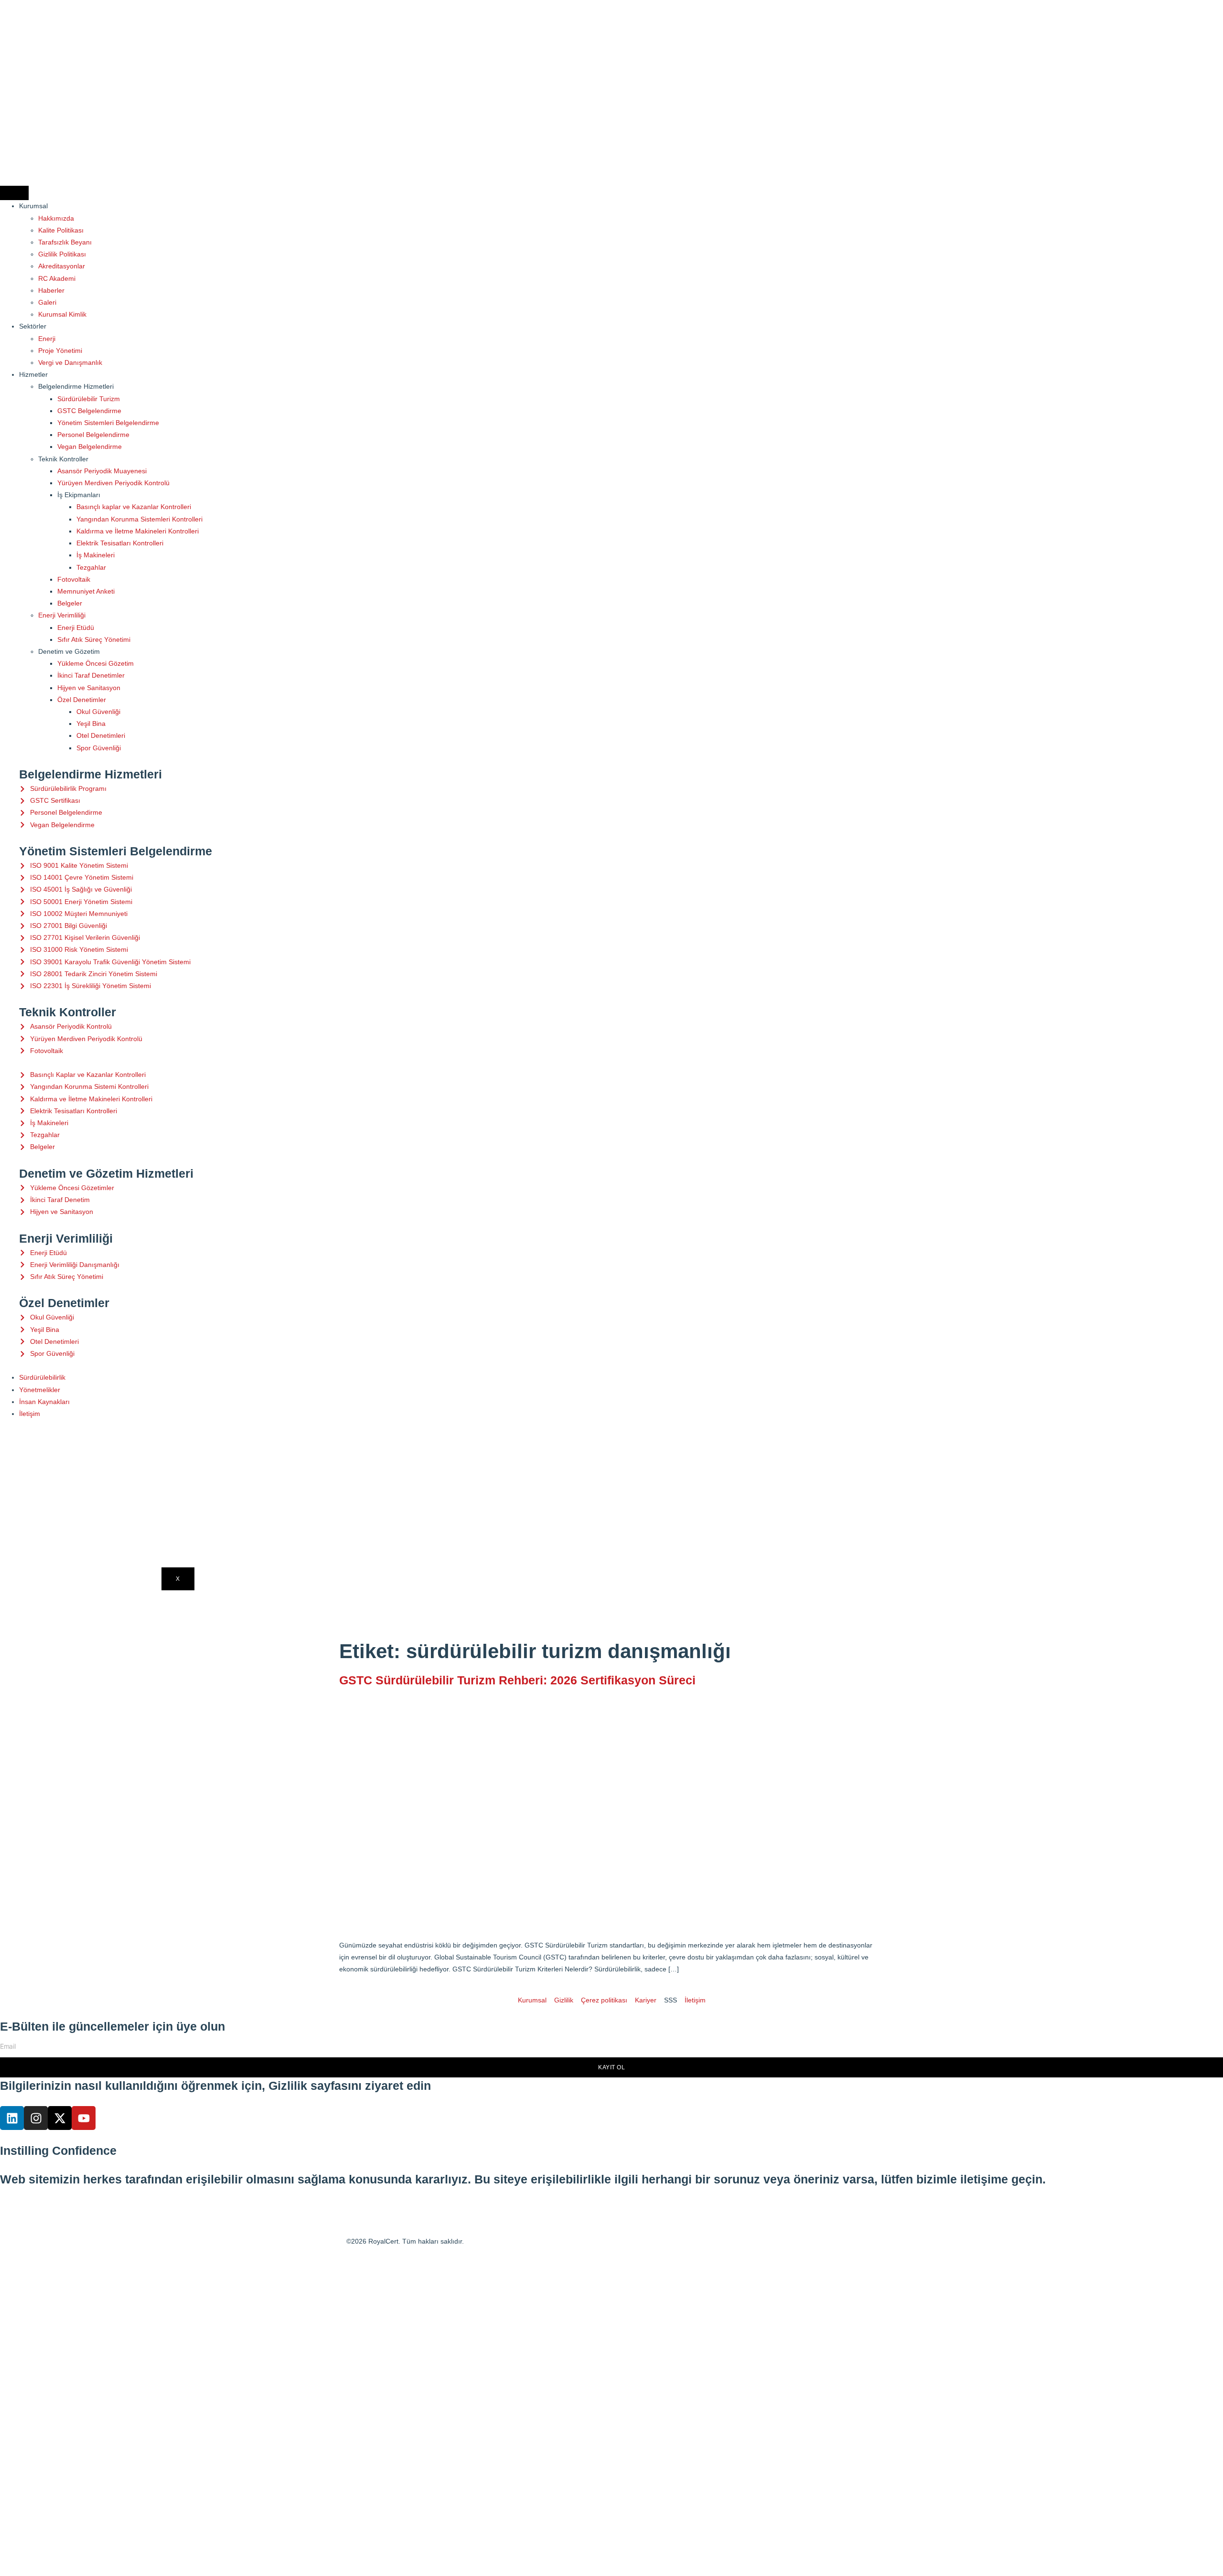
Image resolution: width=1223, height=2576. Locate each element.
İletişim (30, 1414)
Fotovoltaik (74, 579)
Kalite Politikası (61, 230)
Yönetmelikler (40, 1390)
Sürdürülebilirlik (42, 1377)
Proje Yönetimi (60, 351)
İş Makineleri (96, 555)
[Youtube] (84, 2118)
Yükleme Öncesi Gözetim (96, 663)
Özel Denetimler (82, 700)
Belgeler (70, 603)
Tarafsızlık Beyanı (65, 242)
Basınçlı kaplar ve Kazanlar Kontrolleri (134, 507)
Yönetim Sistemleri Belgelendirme (108, 423)
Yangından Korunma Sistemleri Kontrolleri (139, 519)
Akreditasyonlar (62, 266)
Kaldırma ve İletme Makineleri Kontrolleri (138, 531)
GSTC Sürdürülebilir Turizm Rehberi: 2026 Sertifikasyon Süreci (517, 1680)
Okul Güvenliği (98, 712)
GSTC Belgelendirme (89, 411)
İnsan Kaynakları (44, 1402)
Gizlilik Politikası (62, 254)
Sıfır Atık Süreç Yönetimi (94, 639)
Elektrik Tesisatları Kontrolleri (120, 543)
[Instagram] (36, 2118)
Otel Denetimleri (101, 735)
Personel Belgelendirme (93, 435)
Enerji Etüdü (76, 628)
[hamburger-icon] (14, 193)
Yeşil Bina (91, 724)
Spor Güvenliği (99, 748)
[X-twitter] (60, 2118)
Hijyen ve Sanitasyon (89, 688)
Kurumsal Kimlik (62, 314)
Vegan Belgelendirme (90, 447)
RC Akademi (57, 278)
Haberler (51, 290)
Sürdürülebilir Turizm (89, 399)
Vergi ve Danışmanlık (70, 362)
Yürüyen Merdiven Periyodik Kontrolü (113, 483)
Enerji (47, 339)
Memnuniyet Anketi (86, 591)
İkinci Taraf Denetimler (91, 675)
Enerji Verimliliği (62, 615)
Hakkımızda (56, 218)
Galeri (47, 302)
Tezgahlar (91, 567)
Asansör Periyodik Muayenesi (102, 471)
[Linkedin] (12, 2118)
